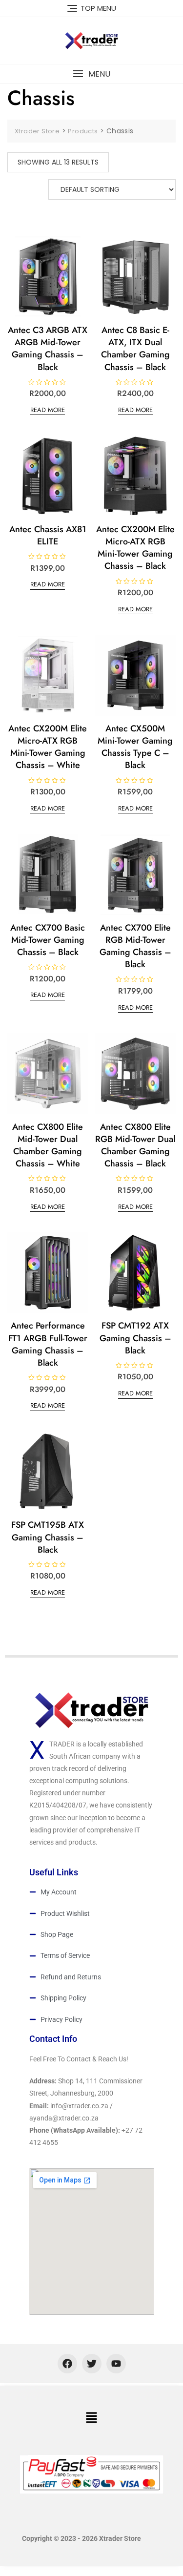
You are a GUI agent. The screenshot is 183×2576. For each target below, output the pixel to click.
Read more (48, 410)
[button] (91, 74)
